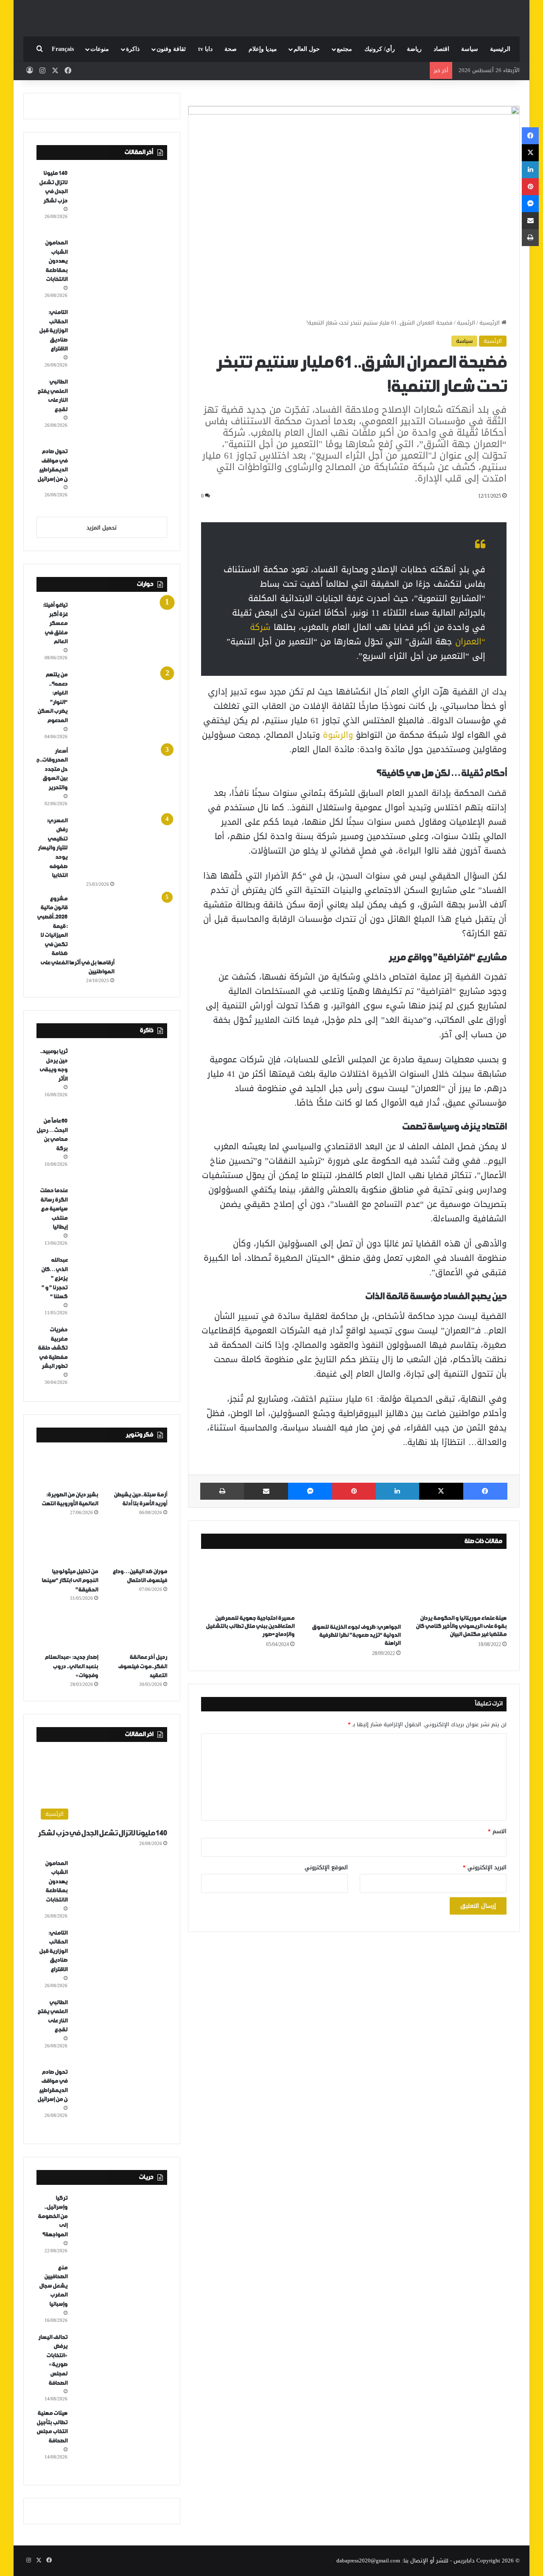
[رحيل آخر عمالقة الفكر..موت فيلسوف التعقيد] (136, 1631)
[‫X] (441, 1491)
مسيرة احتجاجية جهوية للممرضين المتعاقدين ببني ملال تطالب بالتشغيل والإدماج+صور (250, 1626)
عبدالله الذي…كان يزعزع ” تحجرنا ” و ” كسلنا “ (54, 1278)
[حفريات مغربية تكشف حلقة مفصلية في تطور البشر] (120, 1357)
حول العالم (307, 49)
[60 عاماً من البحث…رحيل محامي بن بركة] (120, 1148)
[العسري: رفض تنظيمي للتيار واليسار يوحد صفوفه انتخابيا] (120, 848)
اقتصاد (441, 49)
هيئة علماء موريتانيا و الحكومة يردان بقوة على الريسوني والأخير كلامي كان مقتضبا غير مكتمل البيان (461, 1626)
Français (63, 49)
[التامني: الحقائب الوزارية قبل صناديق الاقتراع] (120, 339)
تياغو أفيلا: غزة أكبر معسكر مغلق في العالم (55, 623)
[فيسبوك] (485, 1491)
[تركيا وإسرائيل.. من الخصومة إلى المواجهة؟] (120, 2225)
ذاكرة (133, 49)
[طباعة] (222, 1491)
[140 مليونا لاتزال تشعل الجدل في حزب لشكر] (120, 200)
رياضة (414, 49)
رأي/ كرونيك (380, 49)
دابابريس (464, 2561)
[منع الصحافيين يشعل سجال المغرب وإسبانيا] (120, 2295)
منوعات (100, 49)
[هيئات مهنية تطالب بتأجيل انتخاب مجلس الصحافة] (120, 2440)
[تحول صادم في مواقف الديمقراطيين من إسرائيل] (120, 479)
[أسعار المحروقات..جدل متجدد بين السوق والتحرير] (120, 778)
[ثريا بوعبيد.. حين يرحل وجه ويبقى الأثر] (120, 1078)
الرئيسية (500, 49)
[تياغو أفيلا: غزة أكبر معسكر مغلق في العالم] (120, 632)
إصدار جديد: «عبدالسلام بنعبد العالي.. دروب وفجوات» (71, 1666)
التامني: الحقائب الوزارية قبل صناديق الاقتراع (53, 331)
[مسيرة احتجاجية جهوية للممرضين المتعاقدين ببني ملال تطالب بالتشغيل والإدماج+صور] (248, 1584)
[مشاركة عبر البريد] (266, 1491)
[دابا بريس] (271, 14)
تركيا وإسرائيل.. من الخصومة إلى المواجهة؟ (53, 2216)
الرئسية (466, 323)
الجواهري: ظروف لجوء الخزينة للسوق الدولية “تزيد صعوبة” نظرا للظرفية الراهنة (356, 1635)
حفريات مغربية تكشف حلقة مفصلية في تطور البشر (53, 1348)
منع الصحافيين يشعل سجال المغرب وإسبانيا (53, 2286)
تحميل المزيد (102, 528)
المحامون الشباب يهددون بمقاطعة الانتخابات (56, 261)
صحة (231, 49)
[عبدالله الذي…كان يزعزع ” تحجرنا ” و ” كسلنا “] (120, 1287)
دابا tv (205, 49)
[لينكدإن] (397, 1491)
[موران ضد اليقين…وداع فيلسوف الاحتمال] (136, 1545)
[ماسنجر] (310, 1491)
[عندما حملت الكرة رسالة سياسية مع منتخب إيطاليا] (120, 1218)
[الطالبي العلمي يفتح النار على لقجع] (120, 409)
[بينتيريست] (354, 1491)
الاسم (497, 1831)
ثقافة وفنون (171, 49)
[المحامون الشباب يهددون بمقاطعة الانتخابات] (120, 270)
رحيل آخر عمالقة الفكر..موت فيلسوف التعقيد (143, 1666)
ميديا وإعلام (263, 49)
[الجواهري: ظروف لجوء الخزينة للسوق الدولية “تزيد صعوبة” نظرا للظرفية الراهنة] (354, 1588)
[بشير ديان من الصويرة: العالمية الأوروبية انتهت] (67, 1468)
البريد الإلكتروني (485, 1867)
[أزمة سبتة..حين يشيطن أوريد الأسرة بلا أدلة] (136, 1468)
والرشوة (338, 735)
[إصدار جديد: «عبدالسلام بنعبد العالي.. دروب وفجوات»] (67, 1631)
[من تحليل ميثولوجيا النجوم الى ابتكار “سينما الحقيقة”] (67, 1545)
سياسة (470, 49)
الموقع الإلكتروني (326, 1867)
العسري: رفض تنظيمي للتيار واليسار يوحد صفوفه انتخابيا (53, 848)
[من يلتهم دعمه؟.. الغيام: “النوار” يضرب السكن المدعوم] (120, 702)
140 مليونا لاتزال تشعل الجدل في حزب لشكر (102, 1833)
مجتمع (344, 49)
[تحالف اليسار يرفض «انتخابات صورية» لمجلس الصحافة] (120, 2364)
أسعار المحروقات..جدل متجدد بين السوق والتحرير (52, 769)
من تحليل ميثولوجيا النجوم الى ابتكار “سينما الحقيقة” (70, 1581)
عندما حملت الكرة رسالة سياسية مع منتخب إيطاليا (54, 1209)
